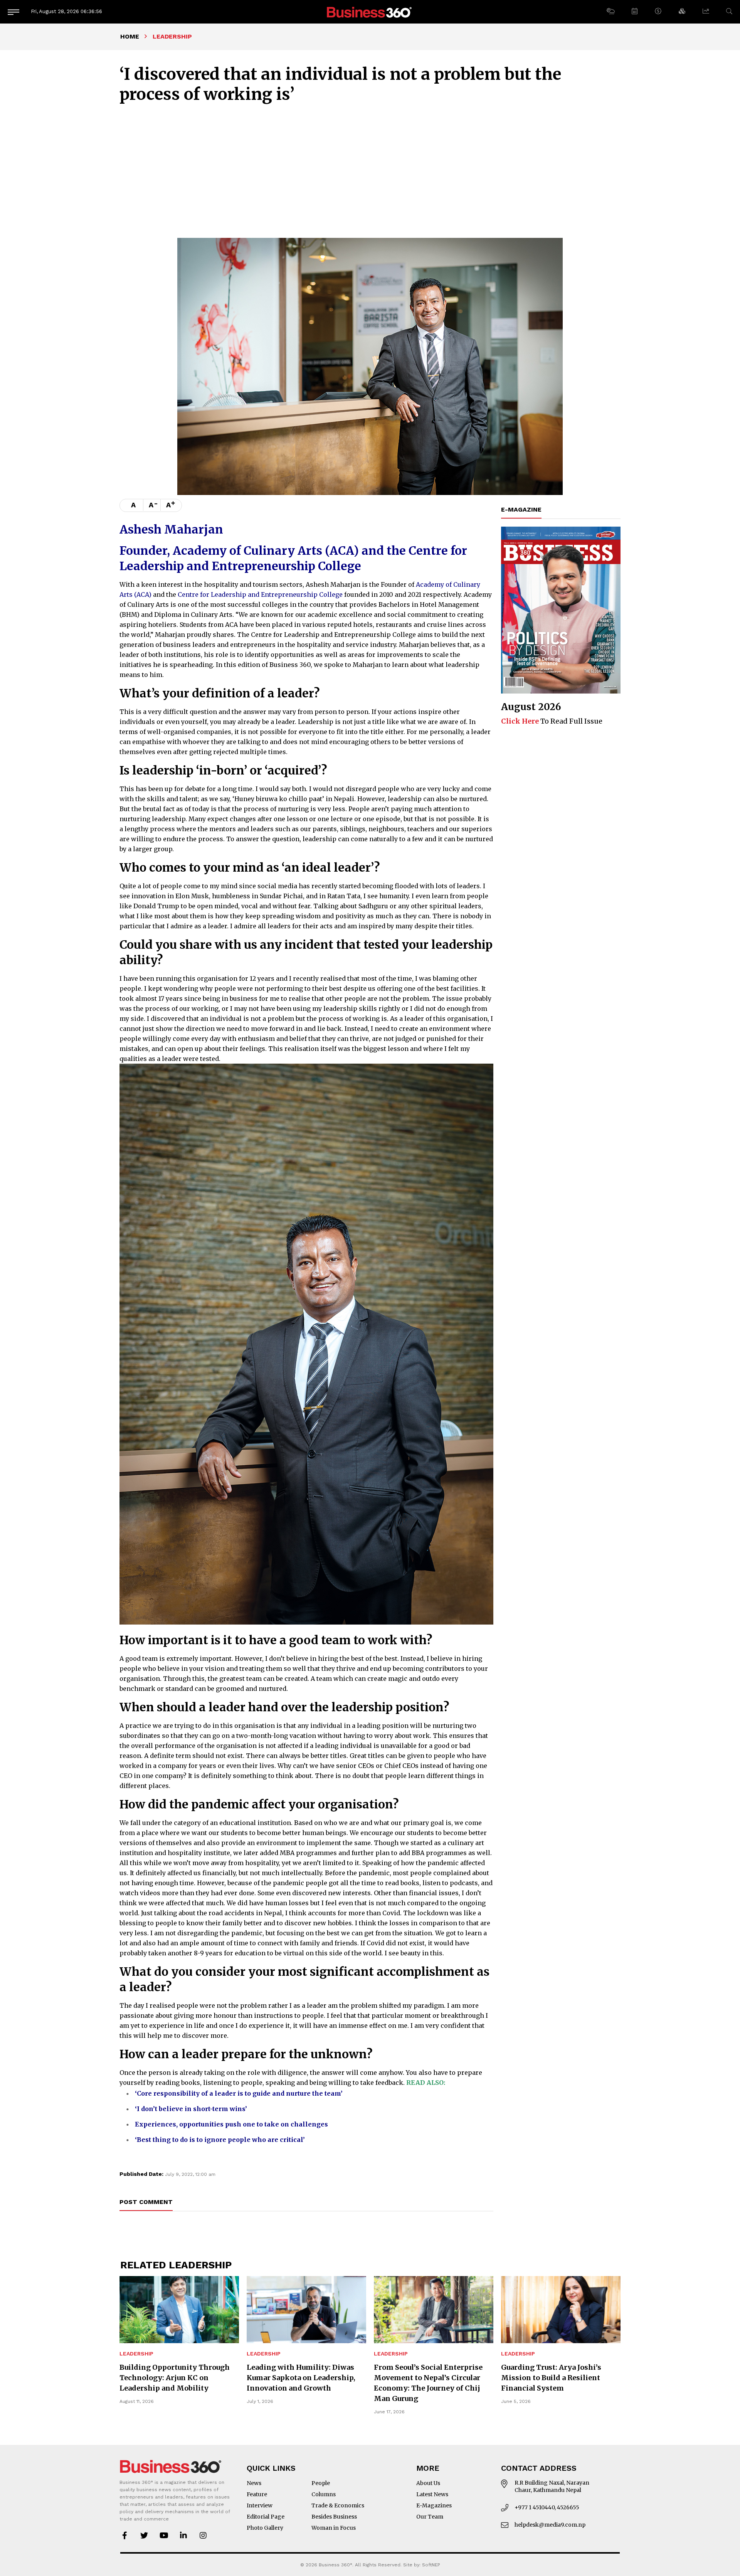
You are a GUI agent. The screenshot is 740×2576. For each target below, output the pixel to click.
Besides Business (334, 2517)
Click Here (520, 721)
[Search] (729, 11)
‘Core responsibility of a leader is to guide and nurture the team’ (239, 2093)
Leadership (136, 2354)
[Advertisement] (370, 170)
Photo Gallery (265, 2528)
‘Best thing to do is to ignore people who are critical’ (220, 2140)
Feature (257, 2494)
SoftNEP (431, 2565)
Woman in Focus (334, 2528)
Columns (324, 2494)
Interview (260, 2505)
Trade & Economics (338, 2505)
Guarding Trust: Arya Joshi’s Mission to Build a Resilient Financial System (551, 2378)
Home (130, 36)
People (321, 2483)
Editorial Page (266, 2517)
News (254, 2483)
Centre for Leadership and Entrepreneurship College (260, 594)
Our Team (430, 2517)
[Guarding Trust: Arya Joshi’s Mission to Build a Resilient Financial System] (561, 2310)
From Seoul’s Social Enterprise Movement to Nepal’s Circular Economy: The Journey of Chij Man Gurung (428, 2383)
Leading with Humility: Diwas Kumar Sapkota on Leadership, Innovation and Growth (301, 2378)
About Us (428, 2483)
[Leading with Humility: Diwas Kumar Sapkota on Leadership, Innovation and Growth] (306, 2310)
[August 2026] (561, 610)
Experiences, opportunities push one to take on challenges (231, 2124)
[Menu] (13, 12)
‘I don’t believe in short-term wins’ (191, 2109)
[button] (610, 12)
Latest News (432, 2494)
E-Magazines (434, 2505)
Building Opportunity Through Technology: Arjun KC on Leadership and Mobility (175, 2378)
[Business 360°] (370, 12)
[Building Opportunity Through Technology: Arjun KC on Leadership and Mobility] (179, 2310)
